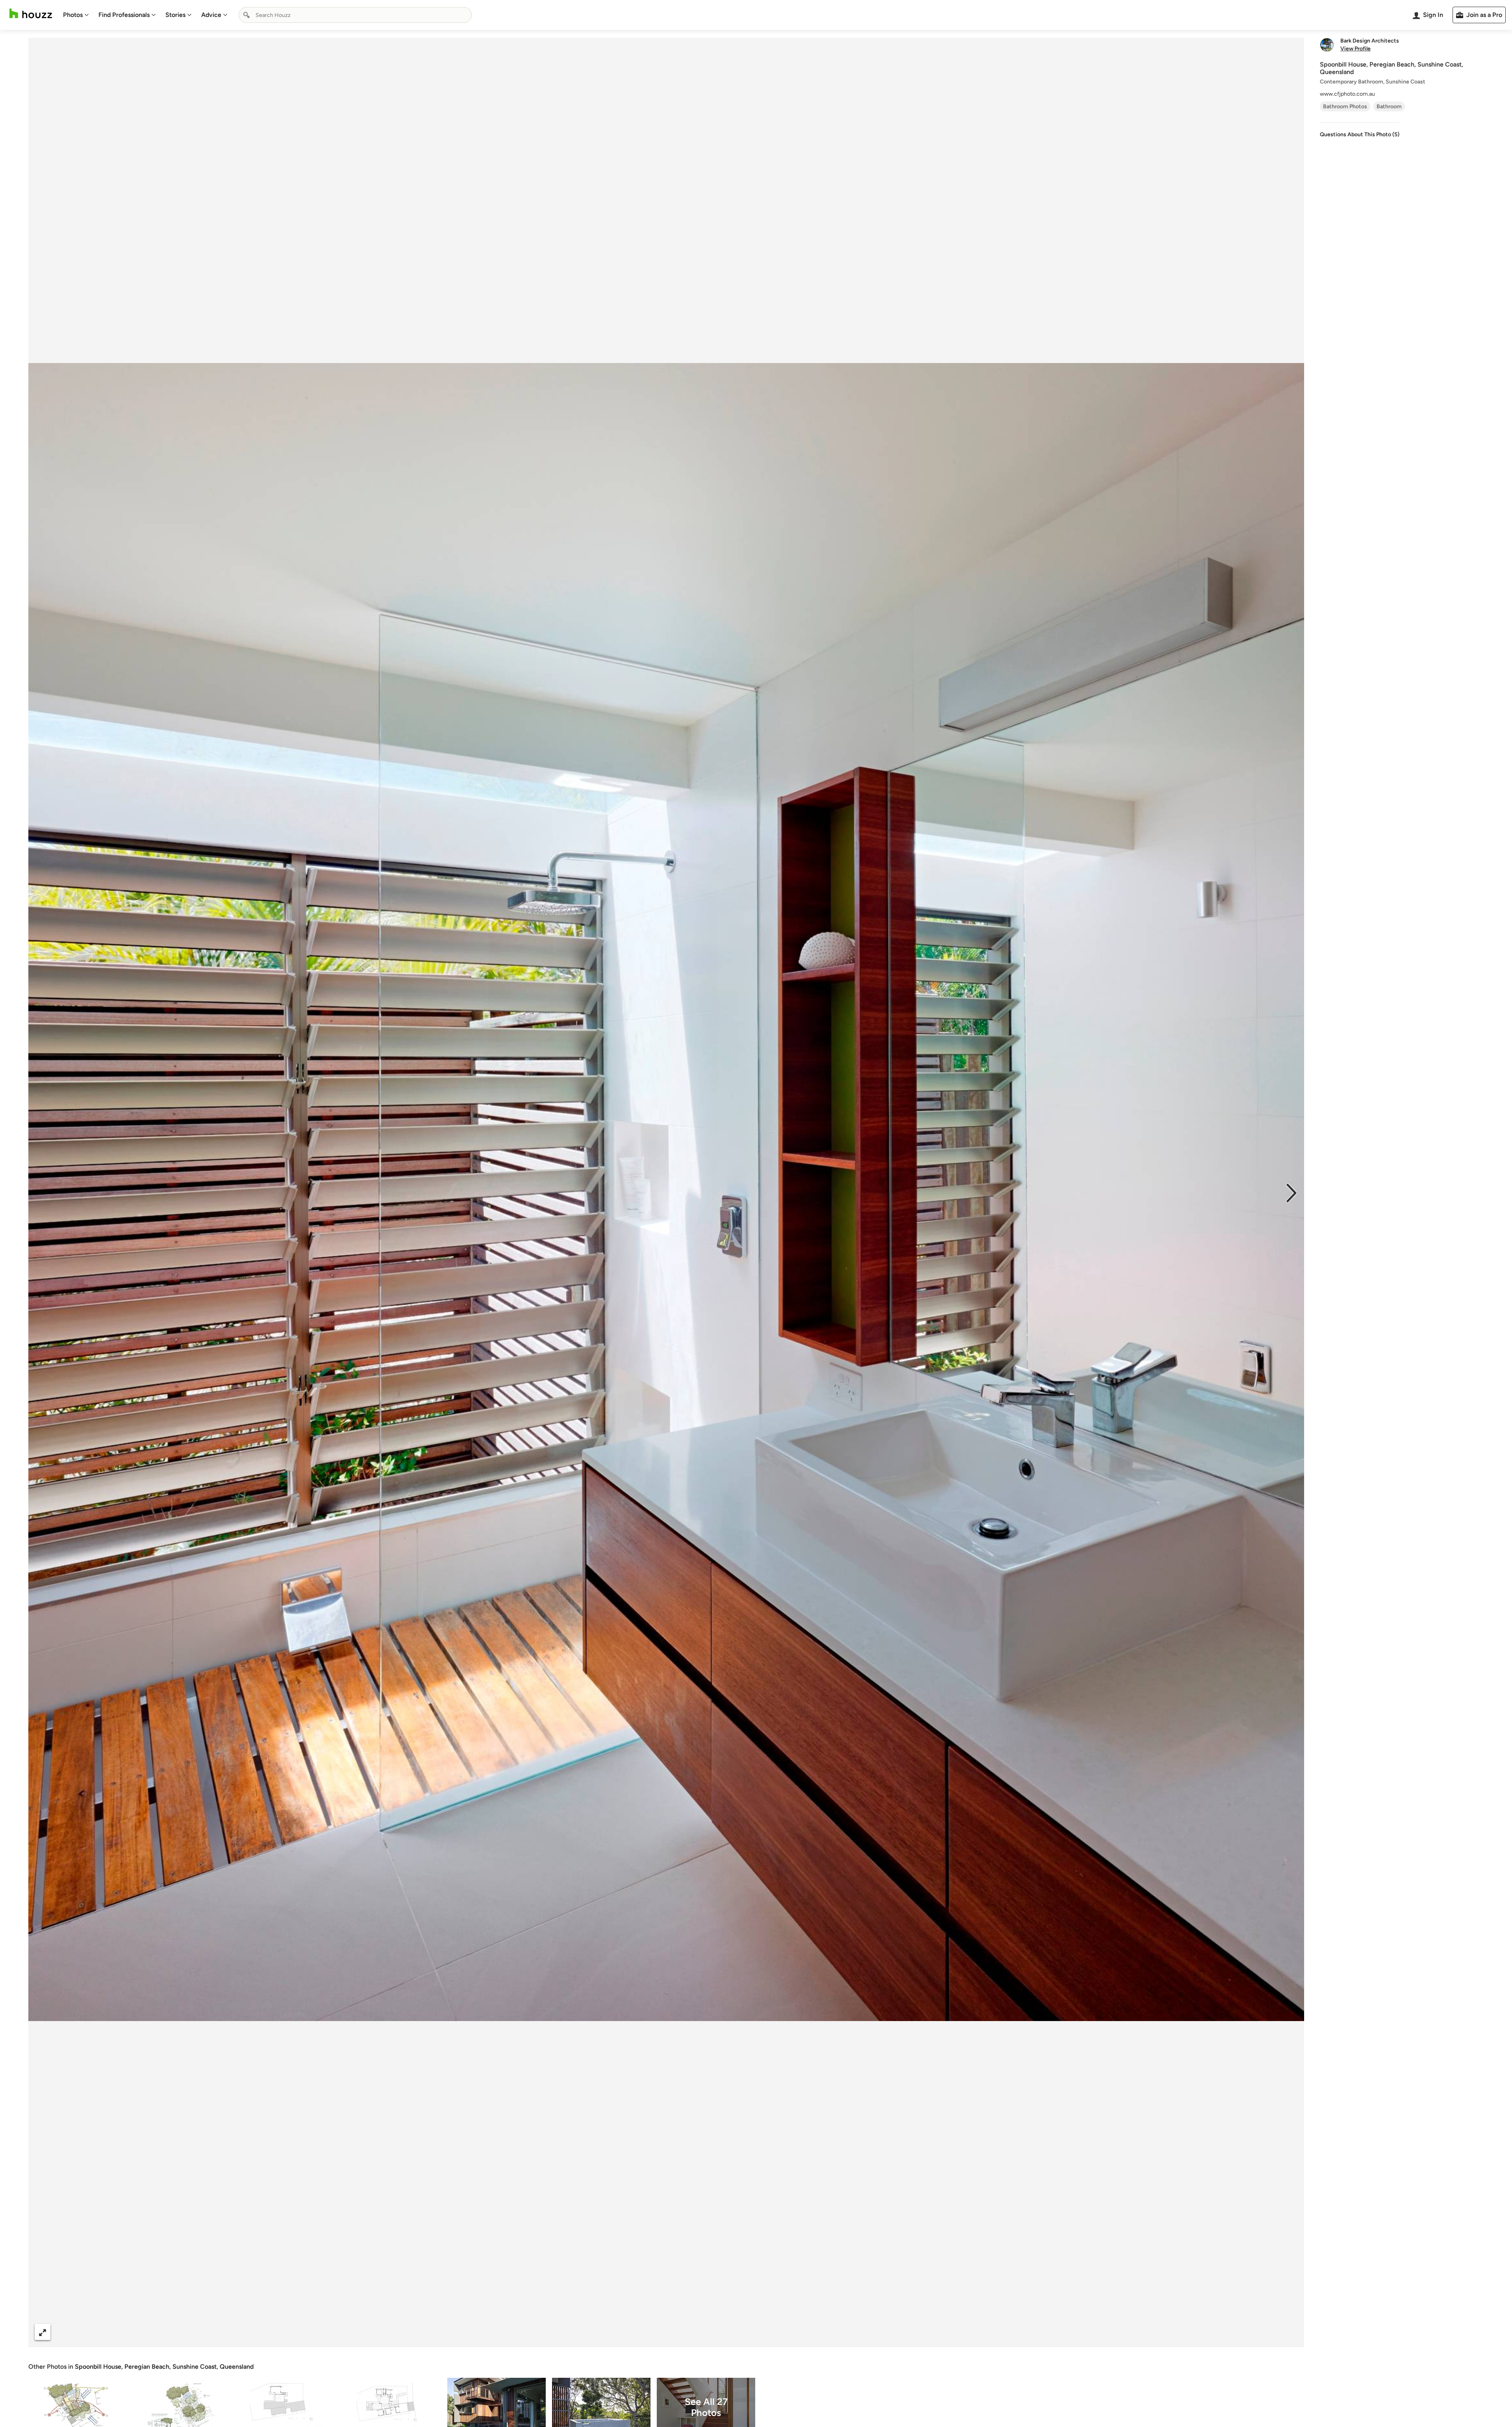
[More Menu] (1290, 2332)
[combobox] (355, 15)
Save (692, 2332)
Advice (211, 15)
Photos (73, 15)
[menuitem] (76, 15)
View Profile (1355, 49)
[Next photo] (1291, 1192)
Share (651, 2332)
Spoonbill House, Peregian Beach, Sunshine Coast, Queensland (164, 2367)
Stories (175, 15)
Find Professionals (124, 15)
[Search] (246, 15)
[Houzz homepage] (31, 14)
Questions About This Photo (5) (1360, 134)
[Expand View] (43, 2332)
